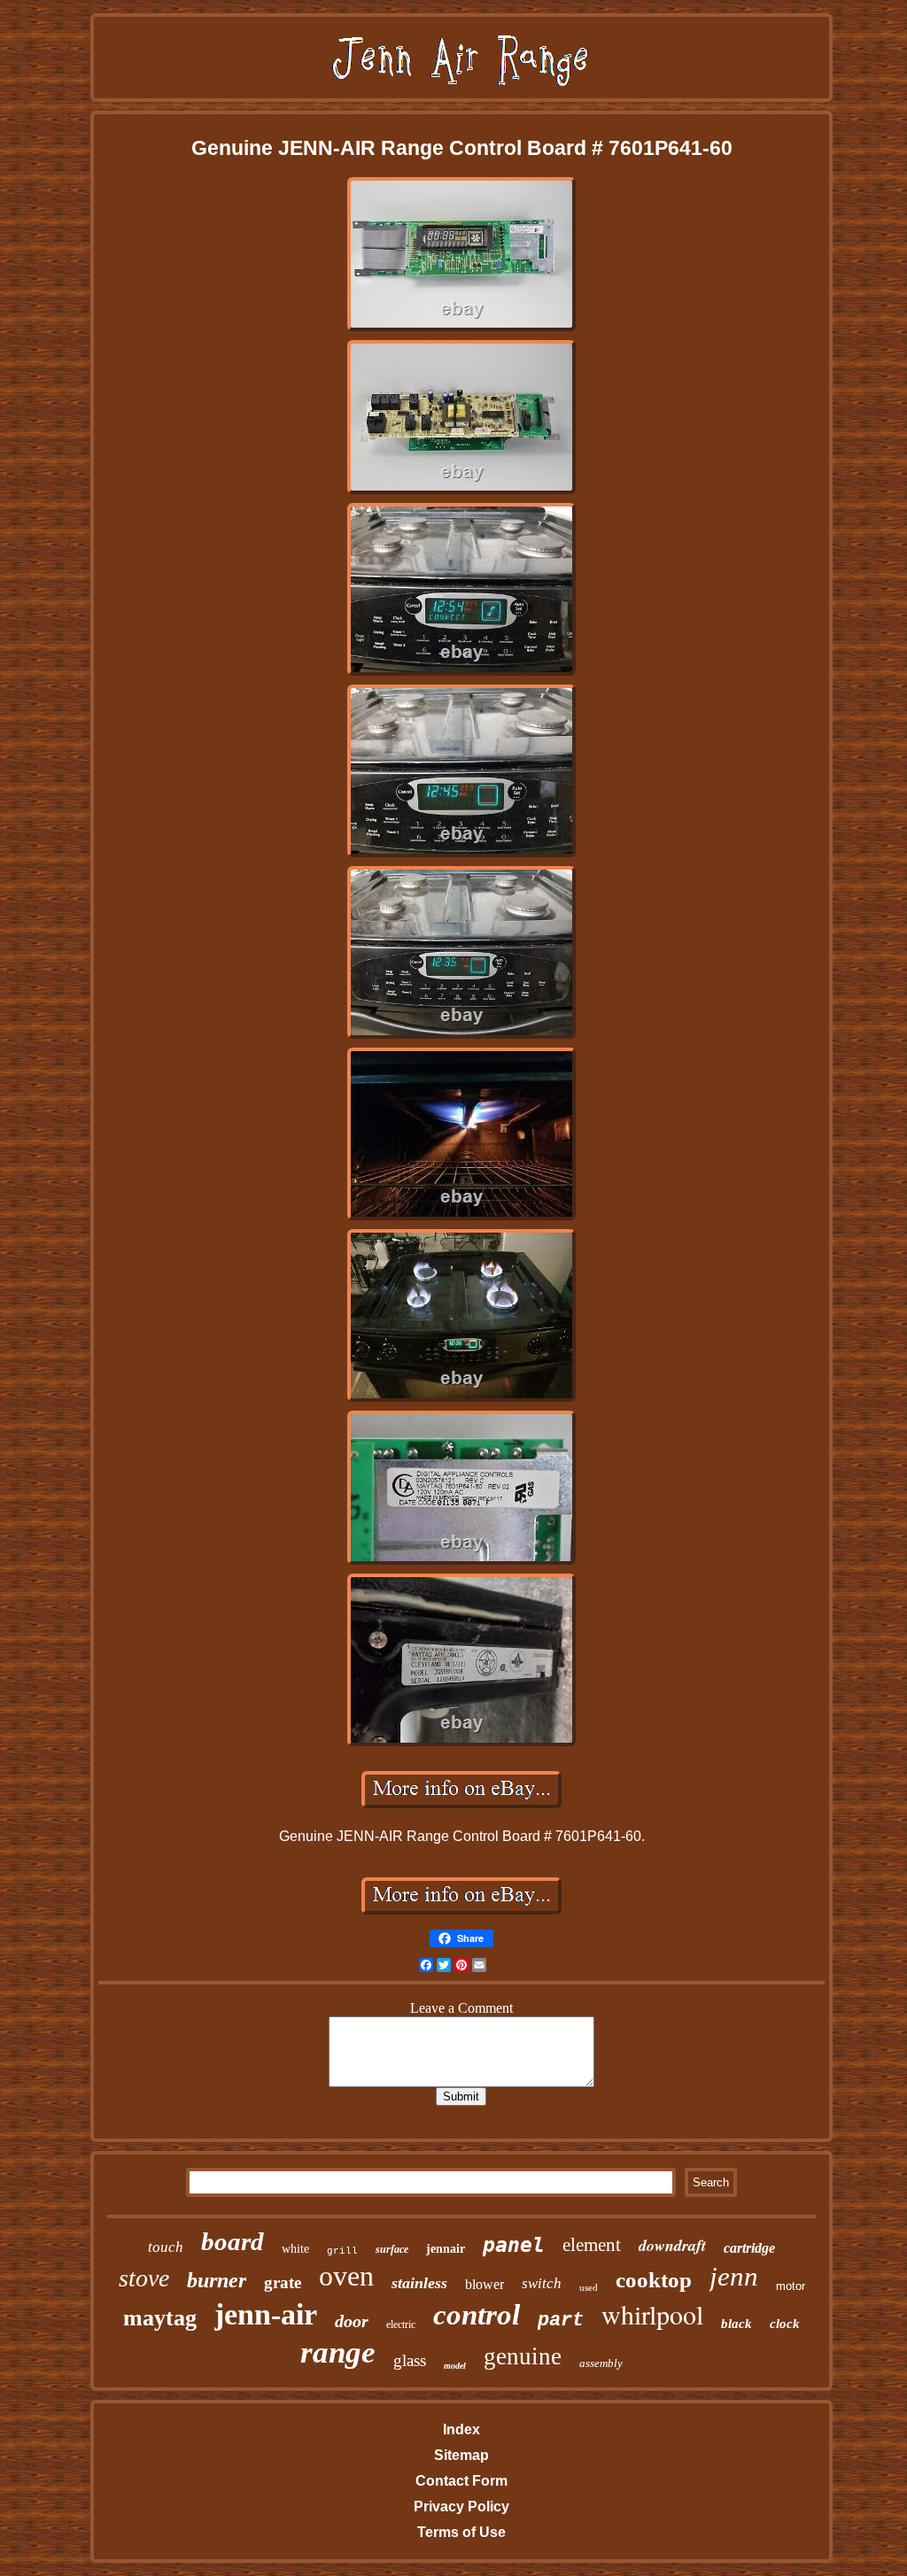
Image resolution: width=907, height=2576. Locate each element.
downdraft (672, 2245)
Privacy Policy (461, 2506)
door (352, 2321)
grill (342, 2251)
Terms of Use (461, 2532)
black (736, 2324)
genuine (523, 2356)
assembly (601, 2363)
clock (785, 2324)
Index (461, 2429)
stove (144, 2278)
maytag (160, 2318)
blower (485, 2284)
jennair (446, 2249)
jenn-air (266, 2314)
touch (166, 2247)
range (338, 2352)
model (455, 2366)
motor (791, 2286)
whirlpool (652, 2314)
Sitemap (461, 2455)
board (233, 2241)
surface (392, 2249)
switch (542, 2283)
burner (217, 2280)
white (295, 2249)
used (589, 2287)
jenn (734, 2276)
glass (410, 2360)
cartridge (749, 2248)
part (561, 2321)
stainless (419, 2283)
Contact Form (461, 2481)
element (592, 2245)
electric (401, 2325)
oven (346, 2276)
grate (283, 2282)
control (477, 2315)
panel (514, 2245)
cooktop (654, 2280)
